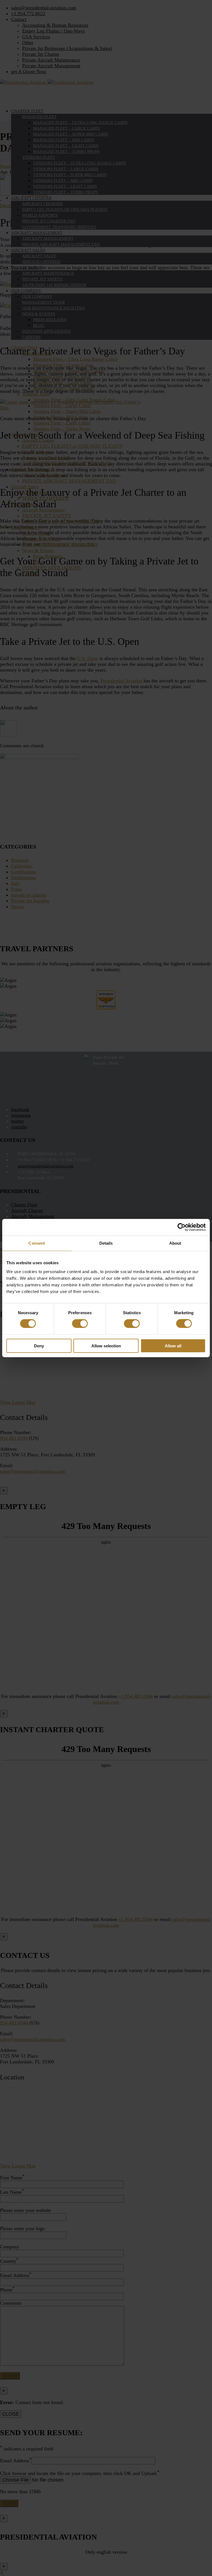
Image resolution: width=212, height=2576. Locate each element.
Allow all (173, 1346)
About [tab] (175, 1243)
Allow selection (106, 1346)
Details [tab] (106, 1243)
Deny (39, 1346)
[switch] (80, 1324)
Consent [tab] (37, 1243)
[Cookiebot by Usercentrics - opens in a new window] (181, 1227)
